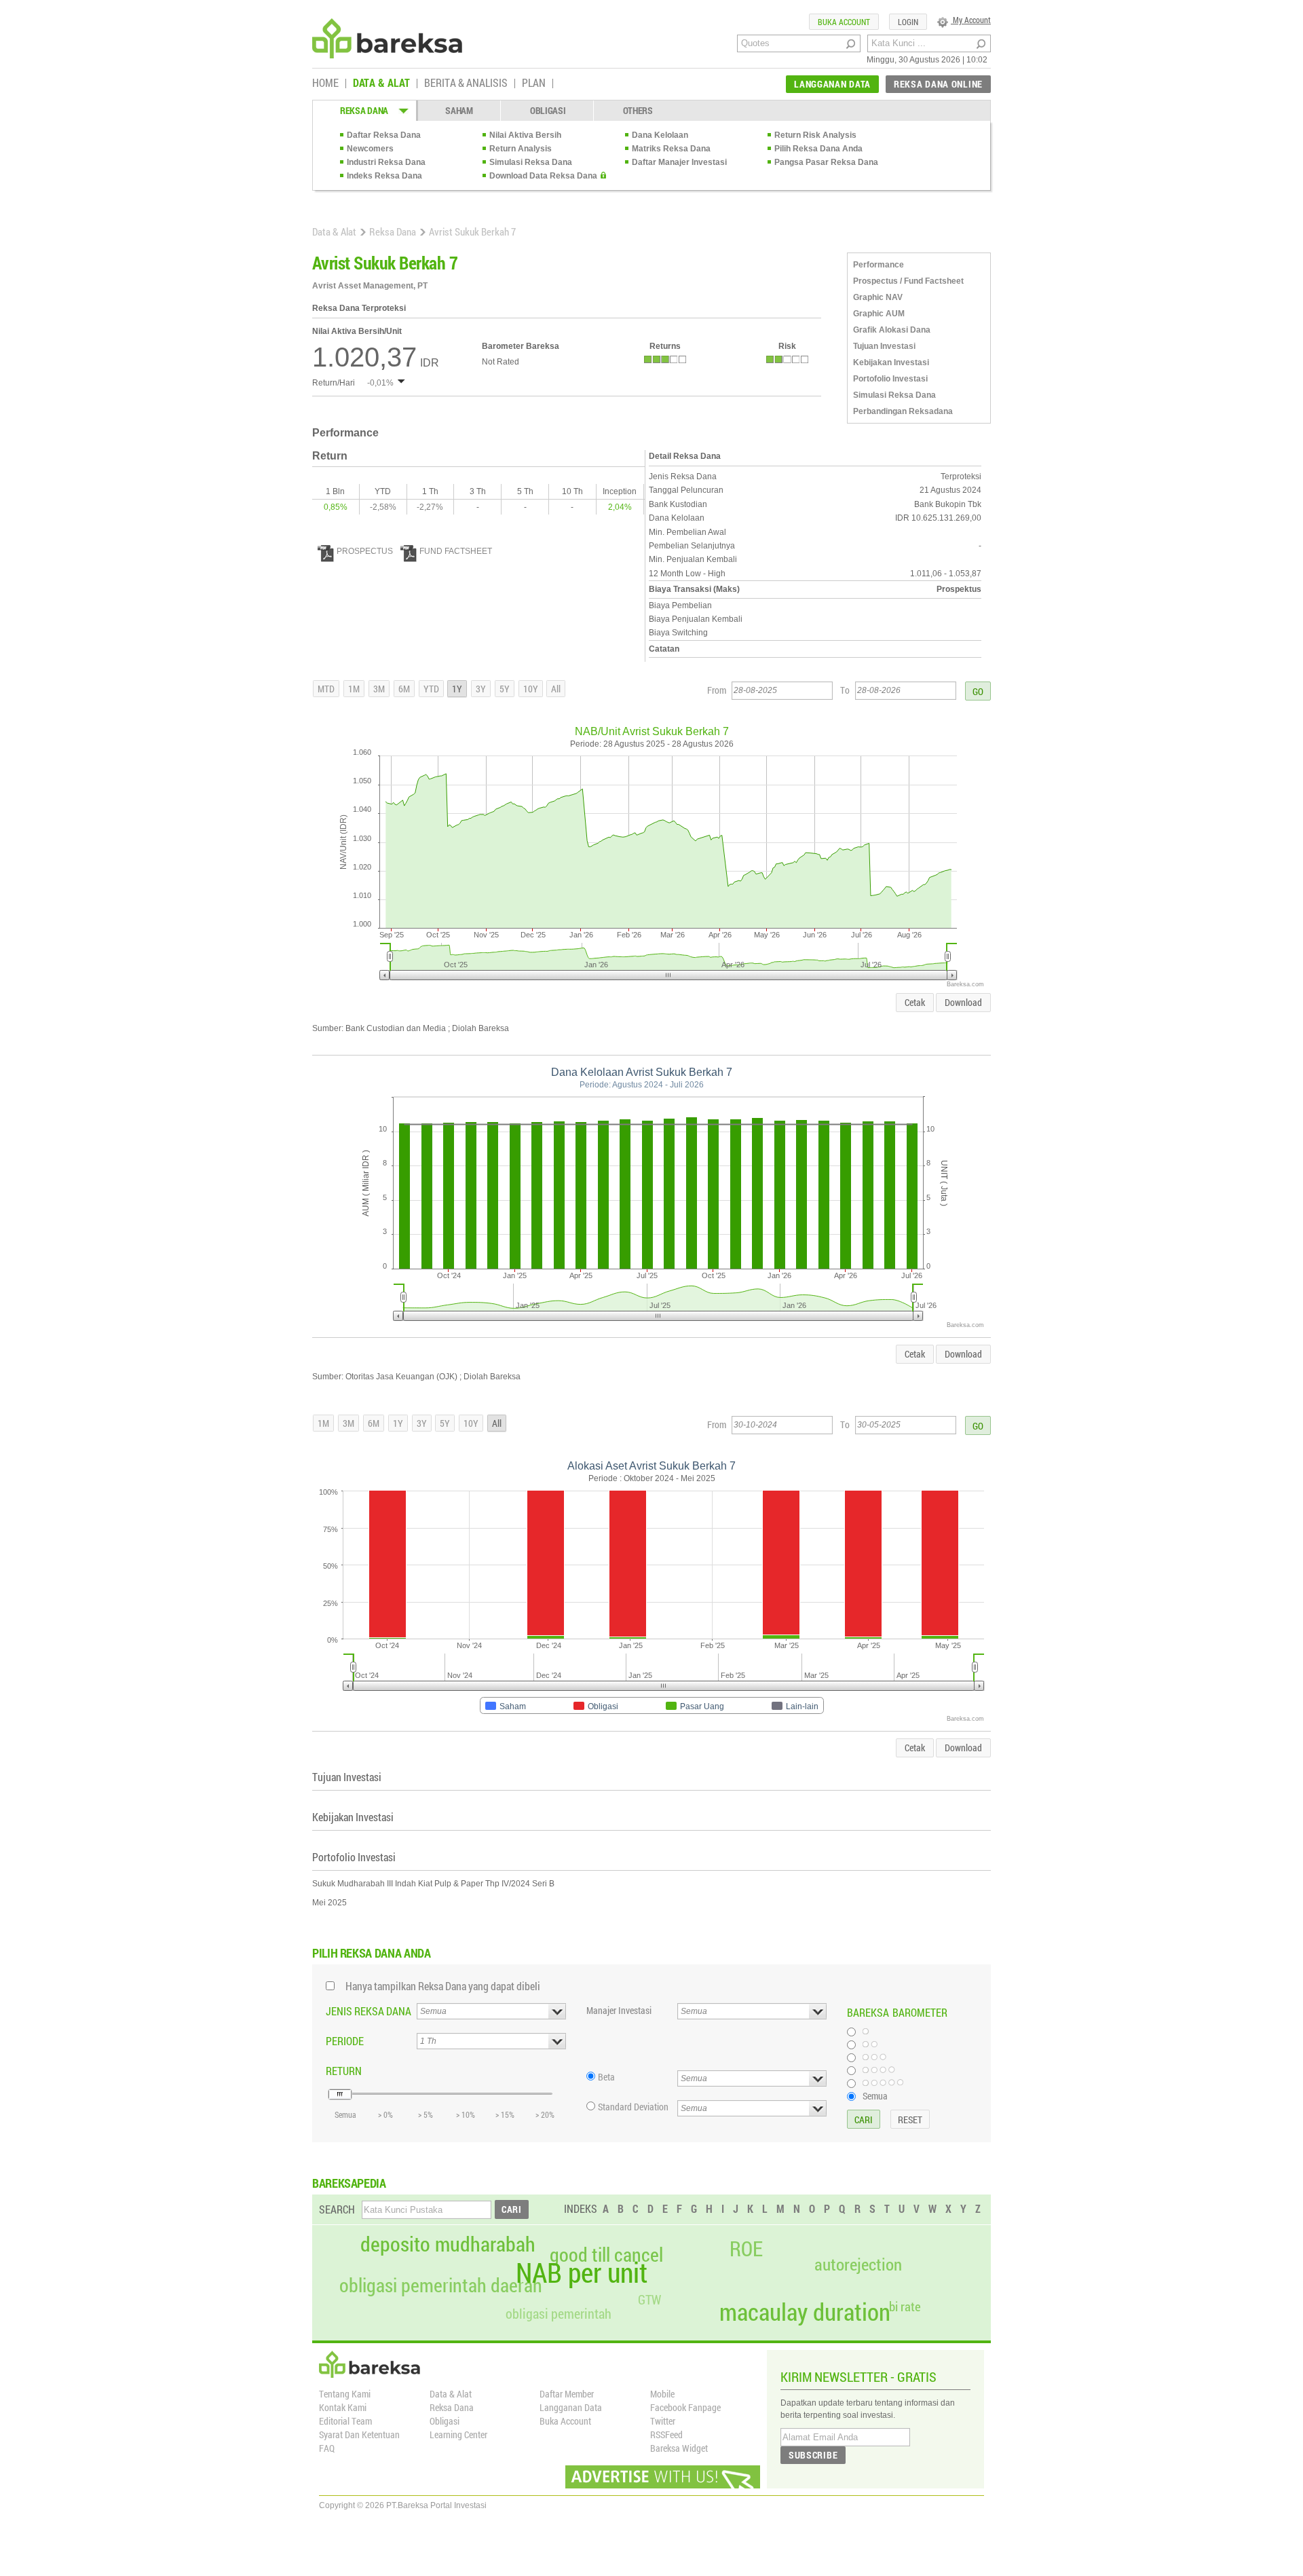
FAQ (327, 2448)
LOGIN (908, 22)
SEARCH (337, 2209)
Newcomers (370, 149)
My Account (971, 20)
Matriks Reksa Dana (671, 149)
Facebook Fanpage (685, 2407)
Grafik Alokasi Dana (892, 330)
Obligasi (445, 2421)
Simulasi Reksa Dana (531, 162)
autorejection (858, 2264)
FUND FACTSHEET (456, 551)
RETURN (344, 2071)
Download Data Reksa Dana (543, 176)
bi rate (905, 2306)
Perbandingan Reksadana (903, 411)
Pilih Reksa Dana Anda (818, 149)
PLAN (534, 83)
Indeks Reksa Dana (384, 176)
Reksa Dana (393, 231)
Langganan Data (571, 2407)
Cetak (915, 1002)
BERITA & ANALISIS (466, 83)
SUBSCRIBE (813, 2455)
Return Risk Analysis (815, 135)
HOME (325, 83)
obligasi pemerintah (559, 2313)
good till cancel (606, 2255)
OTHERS (638, 110)
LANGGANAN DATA (832, 84)
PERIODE (345, 2041)
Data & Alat (334, 231)
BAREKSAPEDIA (349, 2183)
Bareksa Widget (679, 2448)
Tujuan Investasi (884, 346)
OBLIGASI (548, 110)
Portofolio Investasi (890, 379)
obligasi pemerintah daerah (441, 2285)
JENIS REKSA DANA (369, 2011)
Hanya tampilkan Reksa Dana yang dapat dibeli (443, 1986)
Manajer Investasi (619, 2010)
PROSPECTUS (365, 551)
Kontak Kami (343, 2407)
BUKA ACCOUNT (844, 22)
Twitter (663, 2421)
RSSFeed (666, 2434)
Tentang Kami (345, 2394)
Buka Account (565, 2421)
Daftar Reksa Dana (384, 135)
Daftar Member (567, 2394)
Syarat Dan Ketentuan (359, 2434)
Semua (875, 2095)
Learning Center (458, 2434)
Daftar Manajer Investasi (679, 162)
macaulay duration (805, 2312)
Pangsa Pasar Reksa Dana (826, 162)
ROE (746, 2249)
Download (963, 1002)
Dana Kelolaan (660, 135)
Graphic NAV (878, 297)
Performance (879, 265)
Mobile (662, 2394)
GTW (649, 2299)
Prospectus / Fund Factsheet (908, 281)
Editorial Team (345, 2421)
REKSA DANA (364, 110)
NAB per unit (582, 2273)
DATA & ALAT (381, 83)
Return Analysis (521, 149)
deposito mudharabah (448, 2244)
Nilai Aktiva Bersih (525, 135)
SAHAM (459, 110)
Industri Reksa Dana (386, 162)
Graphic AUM (879, 314)
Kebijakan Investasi (891, 362)
